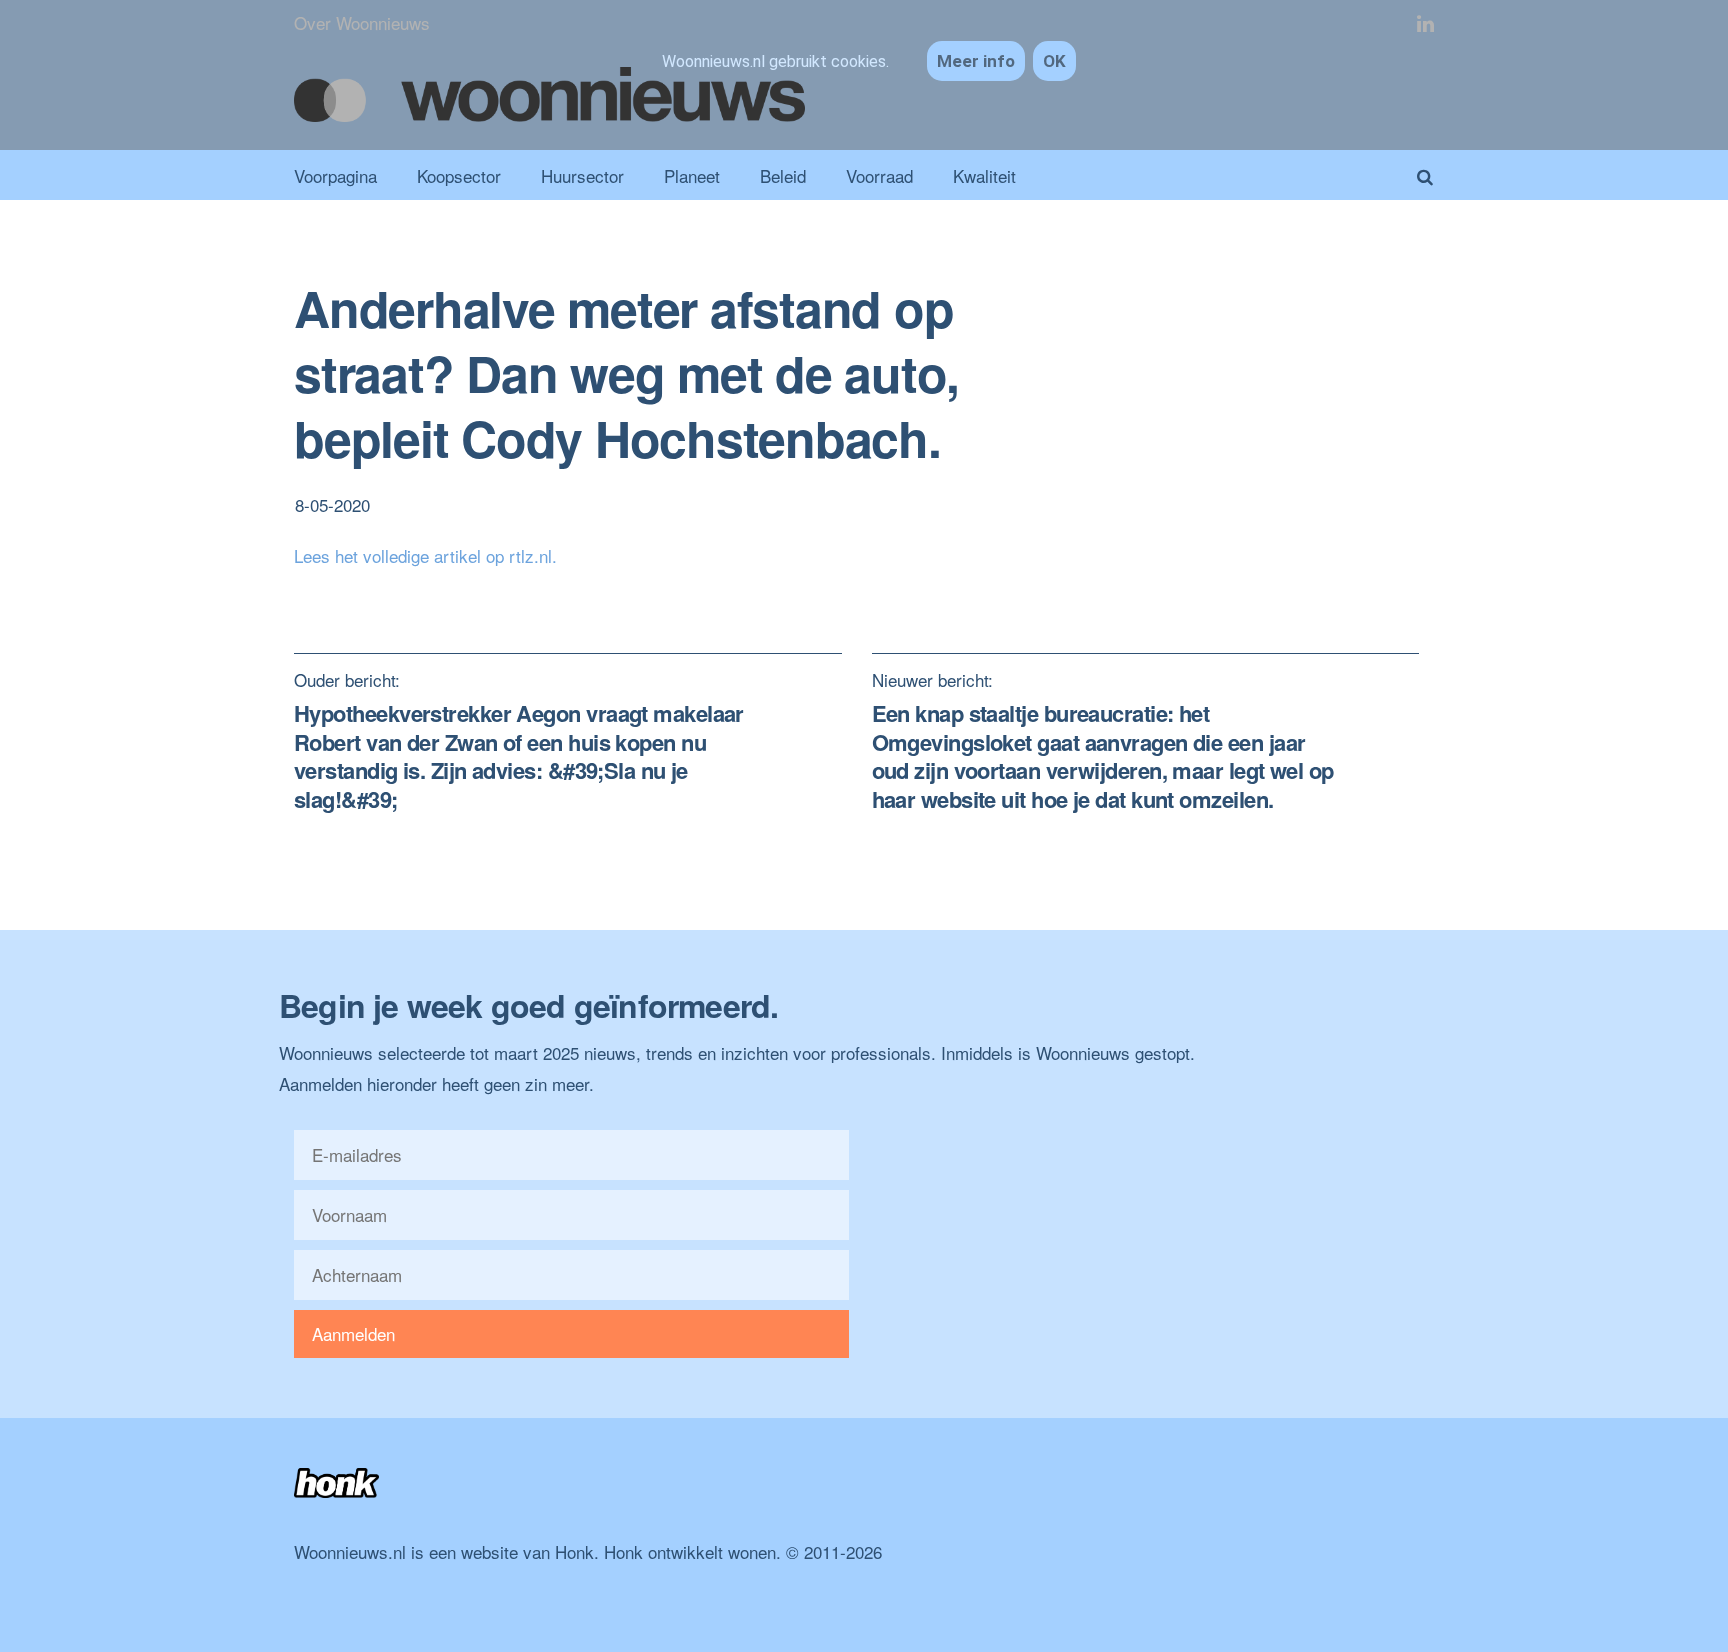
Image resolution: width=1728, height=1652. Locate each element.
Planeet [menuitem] (692, 175)
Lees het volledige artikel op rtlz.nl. (425, 555)
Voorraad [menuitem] (879, 175)
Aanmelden (353, 1333)
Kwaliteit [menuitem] (984, 175)
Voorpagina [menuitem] (335, 175)
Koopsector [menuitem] (459, 175)
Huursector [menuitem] (582, 175)
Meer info (976, 61)
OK (1054, 61)
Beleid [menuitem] (783, 175)
